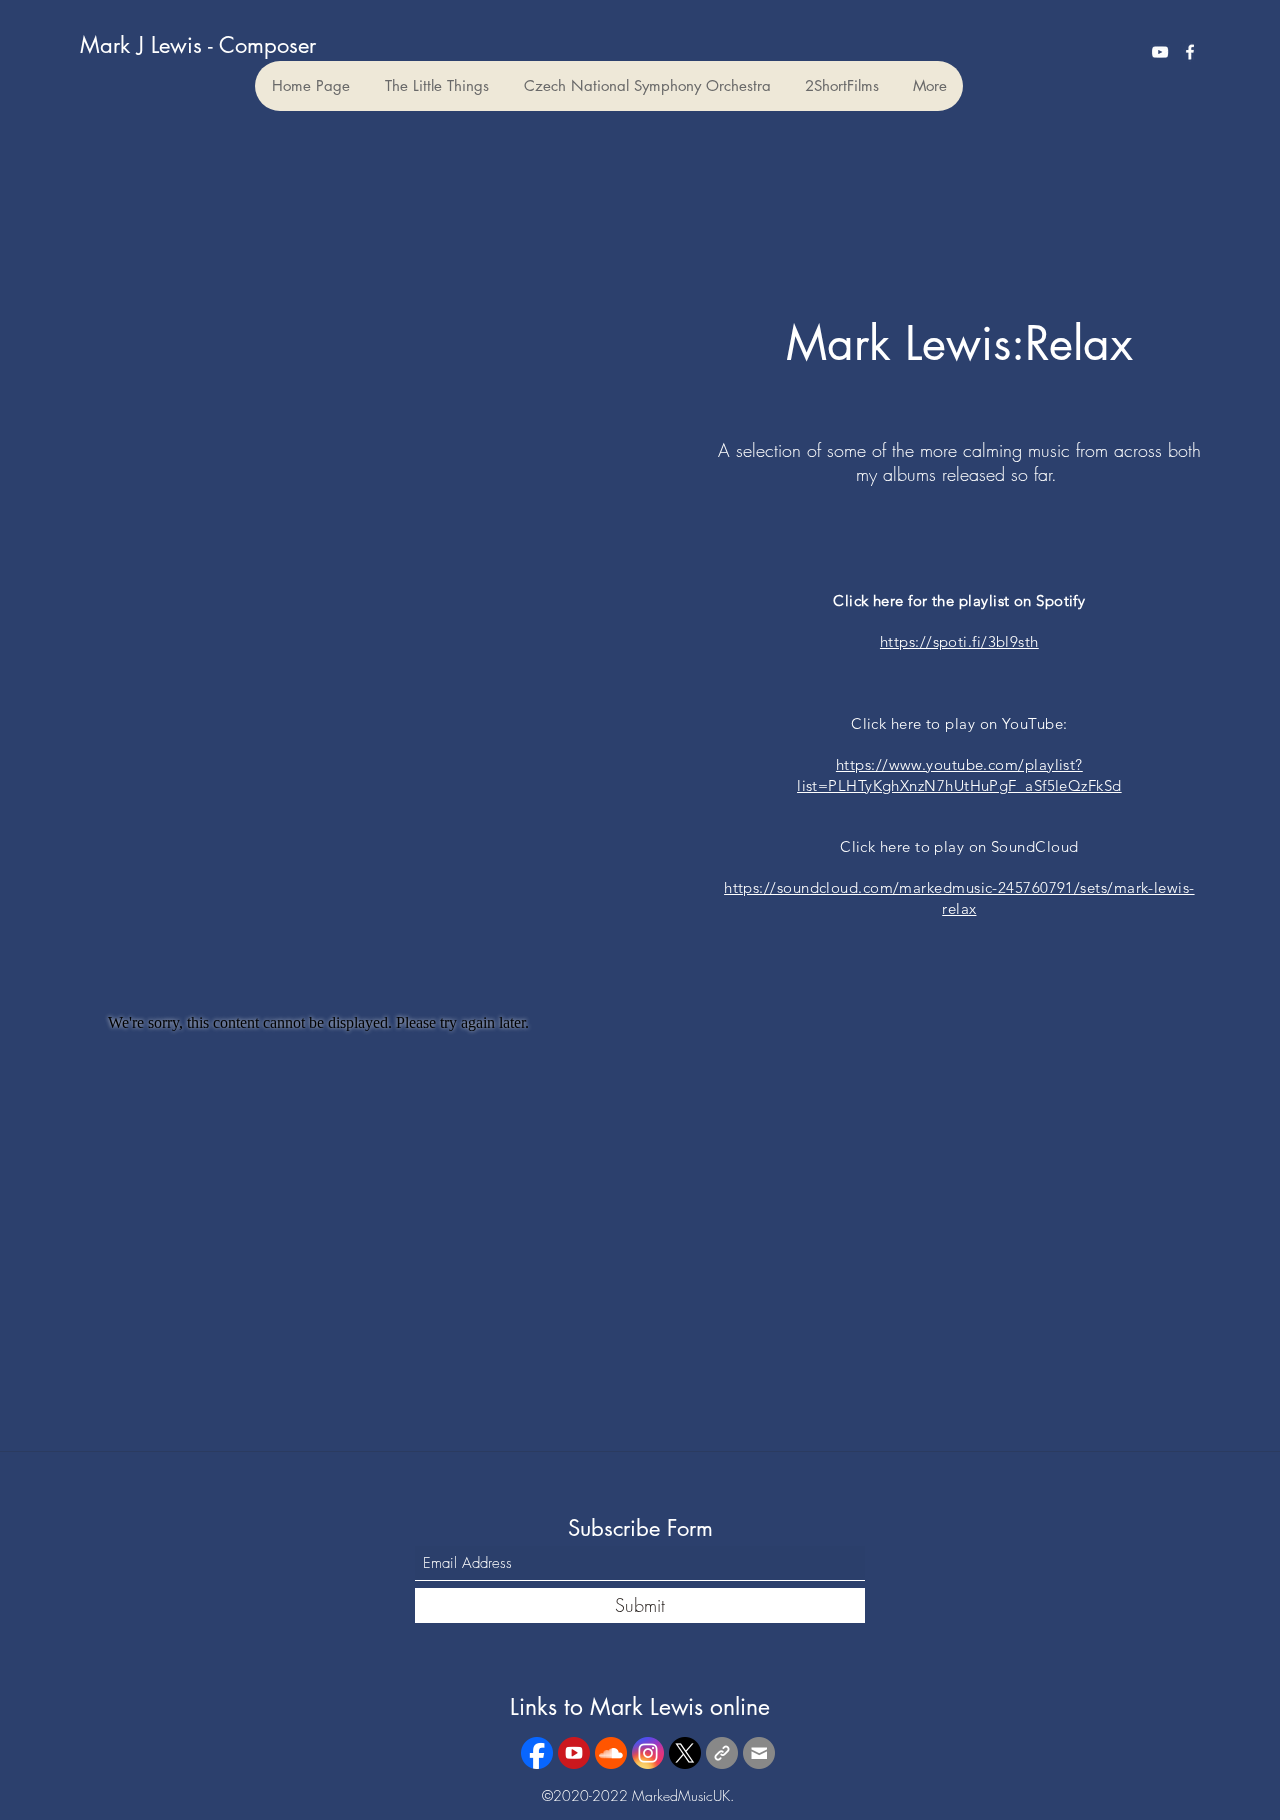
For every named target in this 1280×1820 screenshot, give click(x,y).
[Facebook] (1190, 52)
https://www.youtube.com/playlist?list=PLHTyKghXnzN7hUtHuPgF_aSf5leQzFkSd (959, 775)
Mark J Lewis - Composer (198, 45)
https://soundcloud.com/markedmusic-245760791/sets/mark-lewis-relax (959, 898)
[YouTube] (1160, 52)
